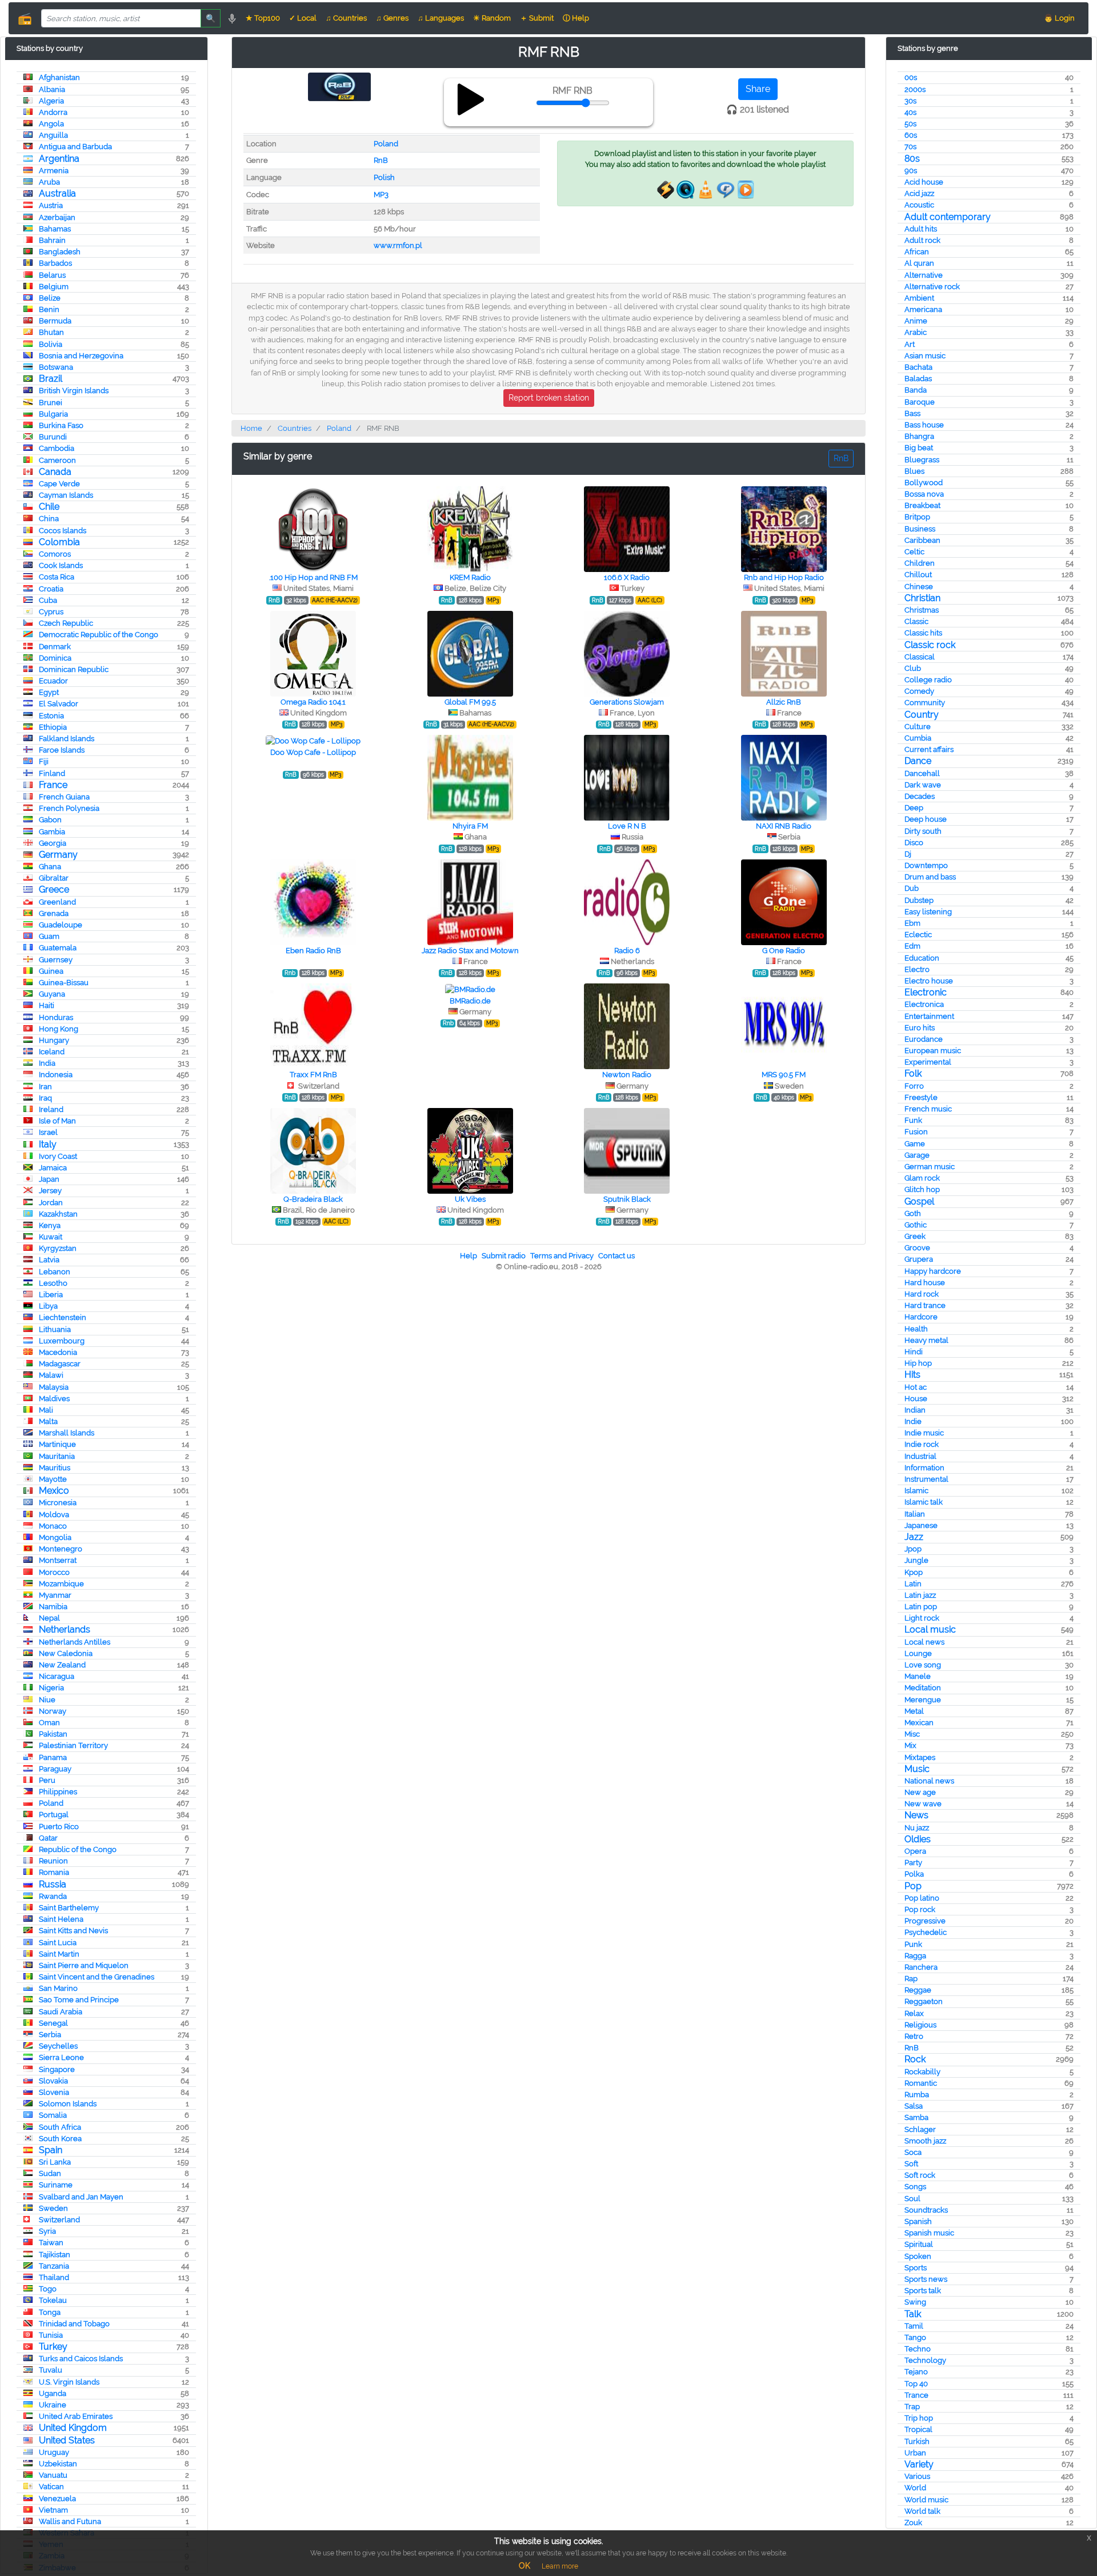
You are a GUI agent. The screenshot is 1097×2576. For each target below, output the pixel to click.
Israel (48, 1132)
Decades (920, 796)
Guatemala (58, 948)
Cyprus (51, 612)
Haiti (47, 1005)
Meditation (923, 1688)
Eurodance (924, 1039)
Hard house (925, 1283)
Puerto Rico (59, 1827)
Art (910, 344)
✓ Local (303, 18)
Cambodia (57, 448)
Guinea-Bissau (64, 983)
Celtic (914, 552)
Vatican (51, 2487)
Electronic (926, 992)
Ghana (50, 867)
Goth (913, 1213)
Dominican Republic (74, 669)
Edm (912, 946)
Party (913, 1863)
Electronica (924, 1004)
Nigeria (51, 1688)
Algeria (51, 101)
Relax (914, 2013)
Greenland (57, 902)
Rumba (917, 2095)
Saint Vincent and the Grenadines (97, 1977)
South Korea (60, 2139)
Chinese (919, 587)
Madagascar (60, 1364)
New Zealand (62, 1665)
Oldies (918, 1839)
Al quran (919, 263)
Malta (48, 1421)
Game (915, 1144)
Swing (915, 2302)
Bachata (918, 367)
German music (930, 1167)
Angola (51, 124)
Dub (912, 888)
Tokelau (53, 2300)
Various (917, 2476)
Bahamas (55, 229)
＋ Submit (537, 18)
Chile (49, 507)
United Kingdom (73, 2428)
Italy (48, 1144)
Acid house (924, 182)
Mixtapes (920, 1757)
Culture (918, 727)
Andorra (53, 112)
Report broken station (549, 398)
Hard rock (922, 1294)
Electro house (929, 981)
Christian (922, 598)
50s (910, 124)
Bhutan (51, 332)
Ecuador (53, 681)
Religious (920, 2025)
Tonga (50, 2312)
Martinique (57, 1444)
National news (929, 1781)
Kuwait (51, 1237)
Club (913, 668)
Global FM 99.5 (470, 702)
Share (758, 89)
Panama (53, 1757)
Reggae (918, 1990)
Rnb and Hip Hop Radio (784, 577)
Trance (916, 2395)
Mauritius (55, 1468)
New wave (923, 1804)
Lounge (918, 1653)
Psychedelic (926, 1932)
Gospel (919, 1201)
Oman (49, 1723)
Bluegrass (922, 460)
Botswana (56, 367)
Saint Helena (61, 1919)
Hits (912, 1375)
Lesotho (53, 1283)
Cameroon (57, 460)
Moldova (54, 1515)
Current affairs (929, 749)
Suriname (56, 2185)
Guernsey (56, 960)
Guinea (51, 971)
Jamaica (53, 1168)
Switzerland (59, 2220)
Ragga (915, 1956)
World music (926, 2500)
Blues (914, 471)
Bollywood (924, 483)
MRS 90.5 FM (784, 1075)
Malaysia (54, 1387)
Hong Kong (59, 1029)
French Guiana (64, 797)
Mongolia (55, 1537)
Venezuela (57, 2499)
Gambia (52, 832)
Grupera (919, 1259)
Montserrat (58, 1560)
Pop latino (922, 1898)
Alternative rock (932, 287)
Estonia (51, 716)
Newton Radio (627, 1075)
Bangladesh (60, 252)
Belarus (52, 275)
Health (916, 1329)
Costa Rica (57, 577)
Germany (58, 855)
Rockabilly (922, 2072)
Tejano (916, 2372)
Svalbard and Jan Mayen (81, 2197)
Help (469, 1256)
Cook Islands (61, 565)
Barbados (55, 263)
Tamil (914, 2326)
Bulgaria (53, 414)
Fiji (44, 761)
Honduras (56, 1017)
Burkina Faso (61, 425)
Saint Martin (59, 1954)
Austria (51, 205)
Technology (925, 2360)
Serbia (50, 2035)
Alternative (924, 275)
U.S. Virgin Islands (69, 2382)
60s (911, 135)
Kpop (914, 1572)
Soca (913, 2152)
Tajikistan (55, 2255)
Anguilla (53, 135)
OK (525, 2566)
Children (920, 563)
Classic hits (923, 633)
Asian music (925, 356)
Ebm (912, 923)
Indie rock (922, 1444)
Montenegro (61, 1549)
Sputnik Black (627, 1199)
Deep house (926, 819)
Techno (918, 2349)
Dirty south (923, 831)
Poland (51, 1803)
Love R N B (627, 826)
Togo (48, 2289)
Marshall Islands (67, 1433)
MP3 (381, 195)
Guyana (52, 994)
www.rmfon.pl (398, 245)
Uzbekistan (58, 2464)
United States (67, 2440)
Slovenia (54, 2092)
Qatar (48, 1838)
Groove (917, 1248)
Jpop (913, 1549)
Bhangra (919, 436)
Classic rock (930, 645)
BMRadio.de (470, 1001)
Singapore (57, 2069)
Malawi (51, 1375)
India (47, 1063)
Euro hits (920, 1028)
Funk (913, 1120)
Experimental (928, 1062)
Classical (920, 657)
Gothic (916, 1225)
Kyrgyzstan (58, 1248)
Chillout (918, 575)
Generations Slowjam (627, 702)
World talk (922, 2511)
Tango (915, 2337)
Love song (923, 1665)
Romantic (921, 2083)
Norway (53, 1711)
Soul (912, 2199)
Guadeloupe (61, 925)
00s (911, 77)
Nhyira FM (470, 826)
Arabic (916, 332)
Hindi (914, 1352)
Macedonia (58, 1352)
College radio (928, 680)
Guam (49, 936)
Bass (912, 413)
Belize (50, 298)
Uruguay (54, 2452)
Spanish (918, 2221)
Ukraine (53, 2405)
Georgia (53, 843)
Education (922, 958)
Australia (57, 193)
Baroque (920, 402)
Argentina (59, 159)
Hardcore (921, 1317)
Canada (55, 472)
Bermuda (55, 321)
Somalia (53, 2115)
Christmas (922, 610)
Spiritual (919, 2244)
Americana (923, 309)
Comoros (55, 554)
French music (928, 1109)
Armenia (54, 171)
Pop (913, 1886)
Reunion (53, 1861)
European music (933, 1051)
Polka (914, 1874)
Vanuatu (53, 2475)
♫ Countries (346, 18)
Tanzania (54, 2266)
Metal (914, 1711)
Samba (916, 2117)
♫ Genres (392, 18)
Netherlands (65, 1629)
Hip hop (918, 1363)
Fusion (916, 1132)
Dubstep (919, 900)
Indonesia (56, 1075)
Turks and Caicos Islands (81, 2359)
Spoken (918, 2256)
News (916, 1815)
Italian (915, 1514)
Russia (53, 1884)
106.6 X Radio (627, 577)
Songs (915, 2187)
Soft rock (920, 2175)
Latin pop (921, 1607)
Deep (914, 808)
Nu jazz (917, 1828)
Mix (910, 1745)
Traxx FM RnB (313, 1075)
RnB (912, 2048)
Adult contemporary (948, 217)
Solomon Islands (68, 2104)
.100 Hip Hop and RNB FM (313, 577)
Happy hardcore (933, 1271)
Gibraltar (54, 878)
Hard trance (925, 1305)
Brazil (51, 379)
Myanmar (55, 1595)
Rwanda (53, 1896)
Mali (46, 1410)
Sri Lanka (55, 2162)
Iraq (45, 1098)
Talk (913, 2314)
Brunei (51, 403)
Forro (914, 1086)
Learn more (560, 2566)
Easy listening (928, 912)
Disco (914, 843)
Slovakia (53, 2081)
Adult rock (922, 240)
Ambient (919, 298)
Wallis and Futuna (70, 2521)
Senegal (53, 2023)
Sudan (50, 2173)
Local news (924, 1642)
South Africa (60, 2127)
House (916, 1399)
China (49, 519)
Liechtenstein (63, 1317)
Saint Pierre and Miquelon (84, 1965)
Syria (47, 2231)
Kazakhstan (58, 1214)
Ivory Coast (58, 1156)
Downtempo (926, 865)
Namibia (53, 1607)
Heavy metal (926, 1340)
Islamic (916, 1491)
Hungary (54, 1040)
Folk (913, 1073)
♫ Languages (441, 18)
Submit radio (504, 1256)
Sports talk (923, 2291)
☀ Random (492, 18)
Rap (911, 1979)
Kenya (50, 1225)
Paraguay (55, 1769)
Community (925, 703)
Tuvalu (51, 2370)
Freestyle (921, 1097)
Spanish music (929, 2233)
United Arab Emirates (76, 2416)
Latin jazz (920, 1595)
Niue (47, 1700)
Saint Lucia (58, 1943)
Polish (384, 177)
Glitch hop (922, 1189)
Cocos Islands (63, 531)
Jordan (51, 1203)
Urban (915, 2453)
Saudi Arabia (61, 2012)
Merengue (923, 1700)
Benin (49, 309)
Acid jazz (919, 193)
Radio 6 (627, 951)
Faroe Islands (62, 750)
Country (922, 715)
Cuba (48, 600)
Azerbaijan (57, 217)
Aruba (49, 182)
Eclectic (918, 935)
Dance (918, 761)
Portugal (54, 1815)
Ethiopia (53, 727)
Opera (915, 1851)
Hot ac (916, 1387)
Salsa (914, 2106)
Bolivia (51, 344)
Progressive (925, 1921)
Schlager (920, 2129)
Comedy (919, 691)
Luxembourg (62, 1341)
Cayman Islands (66, 495)
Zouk (913, 2523)
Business (920, 529)
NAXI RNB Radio (784, 826)
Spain (51, 2150)
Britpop (917, 517)
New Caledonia (66, 1653)
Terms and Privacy (562, 1256)
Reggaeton (924, 2001)
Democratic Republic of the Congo (99, 635)
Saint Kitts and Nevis (73, 1931)
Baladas (918, 379)
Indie (913, 1421)
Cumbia (918, 738)
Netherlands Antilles (75, 1642)
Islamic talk (924, 1502)
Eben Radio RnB (313, 951)
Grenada (54, 913)
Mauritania (57, 1456)
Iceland (52, 1052)
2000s (915, 89)
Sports (916, 2268)
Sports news (926, 2279)
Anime (916, 321)
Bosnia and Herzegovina (81, 356)
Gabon (50, 820)
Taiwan (51, 2243)
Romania (54, 1872)
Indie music (924, 1433)
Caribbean (922, 540)
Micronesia (58, 1503)
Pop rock (920, 1909)
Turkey (53, 2347)
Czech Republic (66, 623)
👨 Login (1059, 18)
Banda (916, 390)
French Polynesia (69, 808)
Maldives (54, 1399)
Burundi (53, 437)
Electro (917, 969)
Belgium (54, 287)
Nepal (49, 1618)
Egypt (49, 692)
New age (920, 1792)
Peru (47, 1780)
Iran (45, 1087)
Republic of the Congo (78, 1849)
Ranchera (921, 1967)
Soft (911, 2164)
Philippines (58, 1792)
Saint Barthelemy (69, 1908)
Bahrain (52, 240)
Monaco (53, 1526)
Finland (52, 773)
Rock (915, 2059)
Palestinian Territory (73, 1745)
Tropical (918, 2429)
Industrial (920, 1456)
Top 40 (916, 2384)
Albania (52, 89)
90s (911, 171)
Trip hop (919, 2418)
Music (917, 1769)
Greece (54, 889)
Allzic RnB (784, 702)
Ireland (51, 1109)
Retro (914, 2036)
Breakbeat (922, 505)
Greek (915, 1236)
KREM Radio (470, 577)
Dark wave (923, 785)
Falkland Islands (67, 739)
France (53, 785)
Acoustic (919, 205)
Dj (908, 854)
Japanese (921, 1525)
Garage (917, 1155)
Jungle (916, 1560)
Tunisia (51, 2335)
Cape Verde (59, 484)
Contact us (616, 1256)
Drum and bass (930, 877)
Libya (48, 1306)
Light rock (922, 1618)
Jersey (50, 1191)
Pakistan (53, 1734)
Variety (919, 2464)
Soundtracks (926, 2210)
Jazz (914, 1537)
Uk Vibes (470, 1199)
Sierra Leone (61, 2057)
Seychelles (58, 2046)
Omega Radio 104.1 (313, 702)
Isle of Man (57, 1121)
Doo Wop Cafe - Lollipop (313, 752)
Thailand (54, 2277)
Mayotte (53, 1479)
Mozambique (61, 1584)
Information (924, 1468)
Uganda (53, 2393)
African (917, 252)
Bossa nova (924, 494)
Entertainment (929, 1016)
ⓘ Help (576, 18)
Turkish (917, 2441)
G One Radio (784, 951)
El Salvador (59, 704)
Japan (49, 1179)
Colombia (59, 542)
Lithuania (55, 1329)
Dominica (55, 658)
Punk (913, 1944)
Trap (912, 2407)
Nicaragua (57, 1676)
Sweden (53, 2208)
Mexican (919, 1723)
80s (912, 159)
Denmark (55, 647)
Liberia (51, 1295)
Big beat (919, 448)
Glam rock (922, 1178)
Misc (912, 1734)
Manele (918, 1676)
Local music (930, 1629)
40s (910, 112)
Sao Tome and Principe (79, 2000)
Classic (916, 621)
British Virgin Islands (74, 391)
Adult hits (921, 229)
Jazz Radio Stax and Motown (470, 951)
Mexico (54, 1491)
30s (910, 101)
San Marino (58, 1988)
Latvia (49, 1260)
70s (910, 147)
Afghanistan (59, 77)
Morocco (54, 1572)
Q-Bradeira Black (313, 1199)
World (915, 2488)
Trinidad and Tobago (74, 2324)
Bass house (924, 425)
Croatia (51, 589)
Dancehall (922, 773)
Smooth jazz (925, 2141)
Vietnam (53, 2510)
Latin (913, 1584)
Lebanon (55, 1272)
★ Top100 (263, 18)
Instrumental (926, 1479)
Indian (915, 1410)
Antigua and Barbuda (75, 147)
